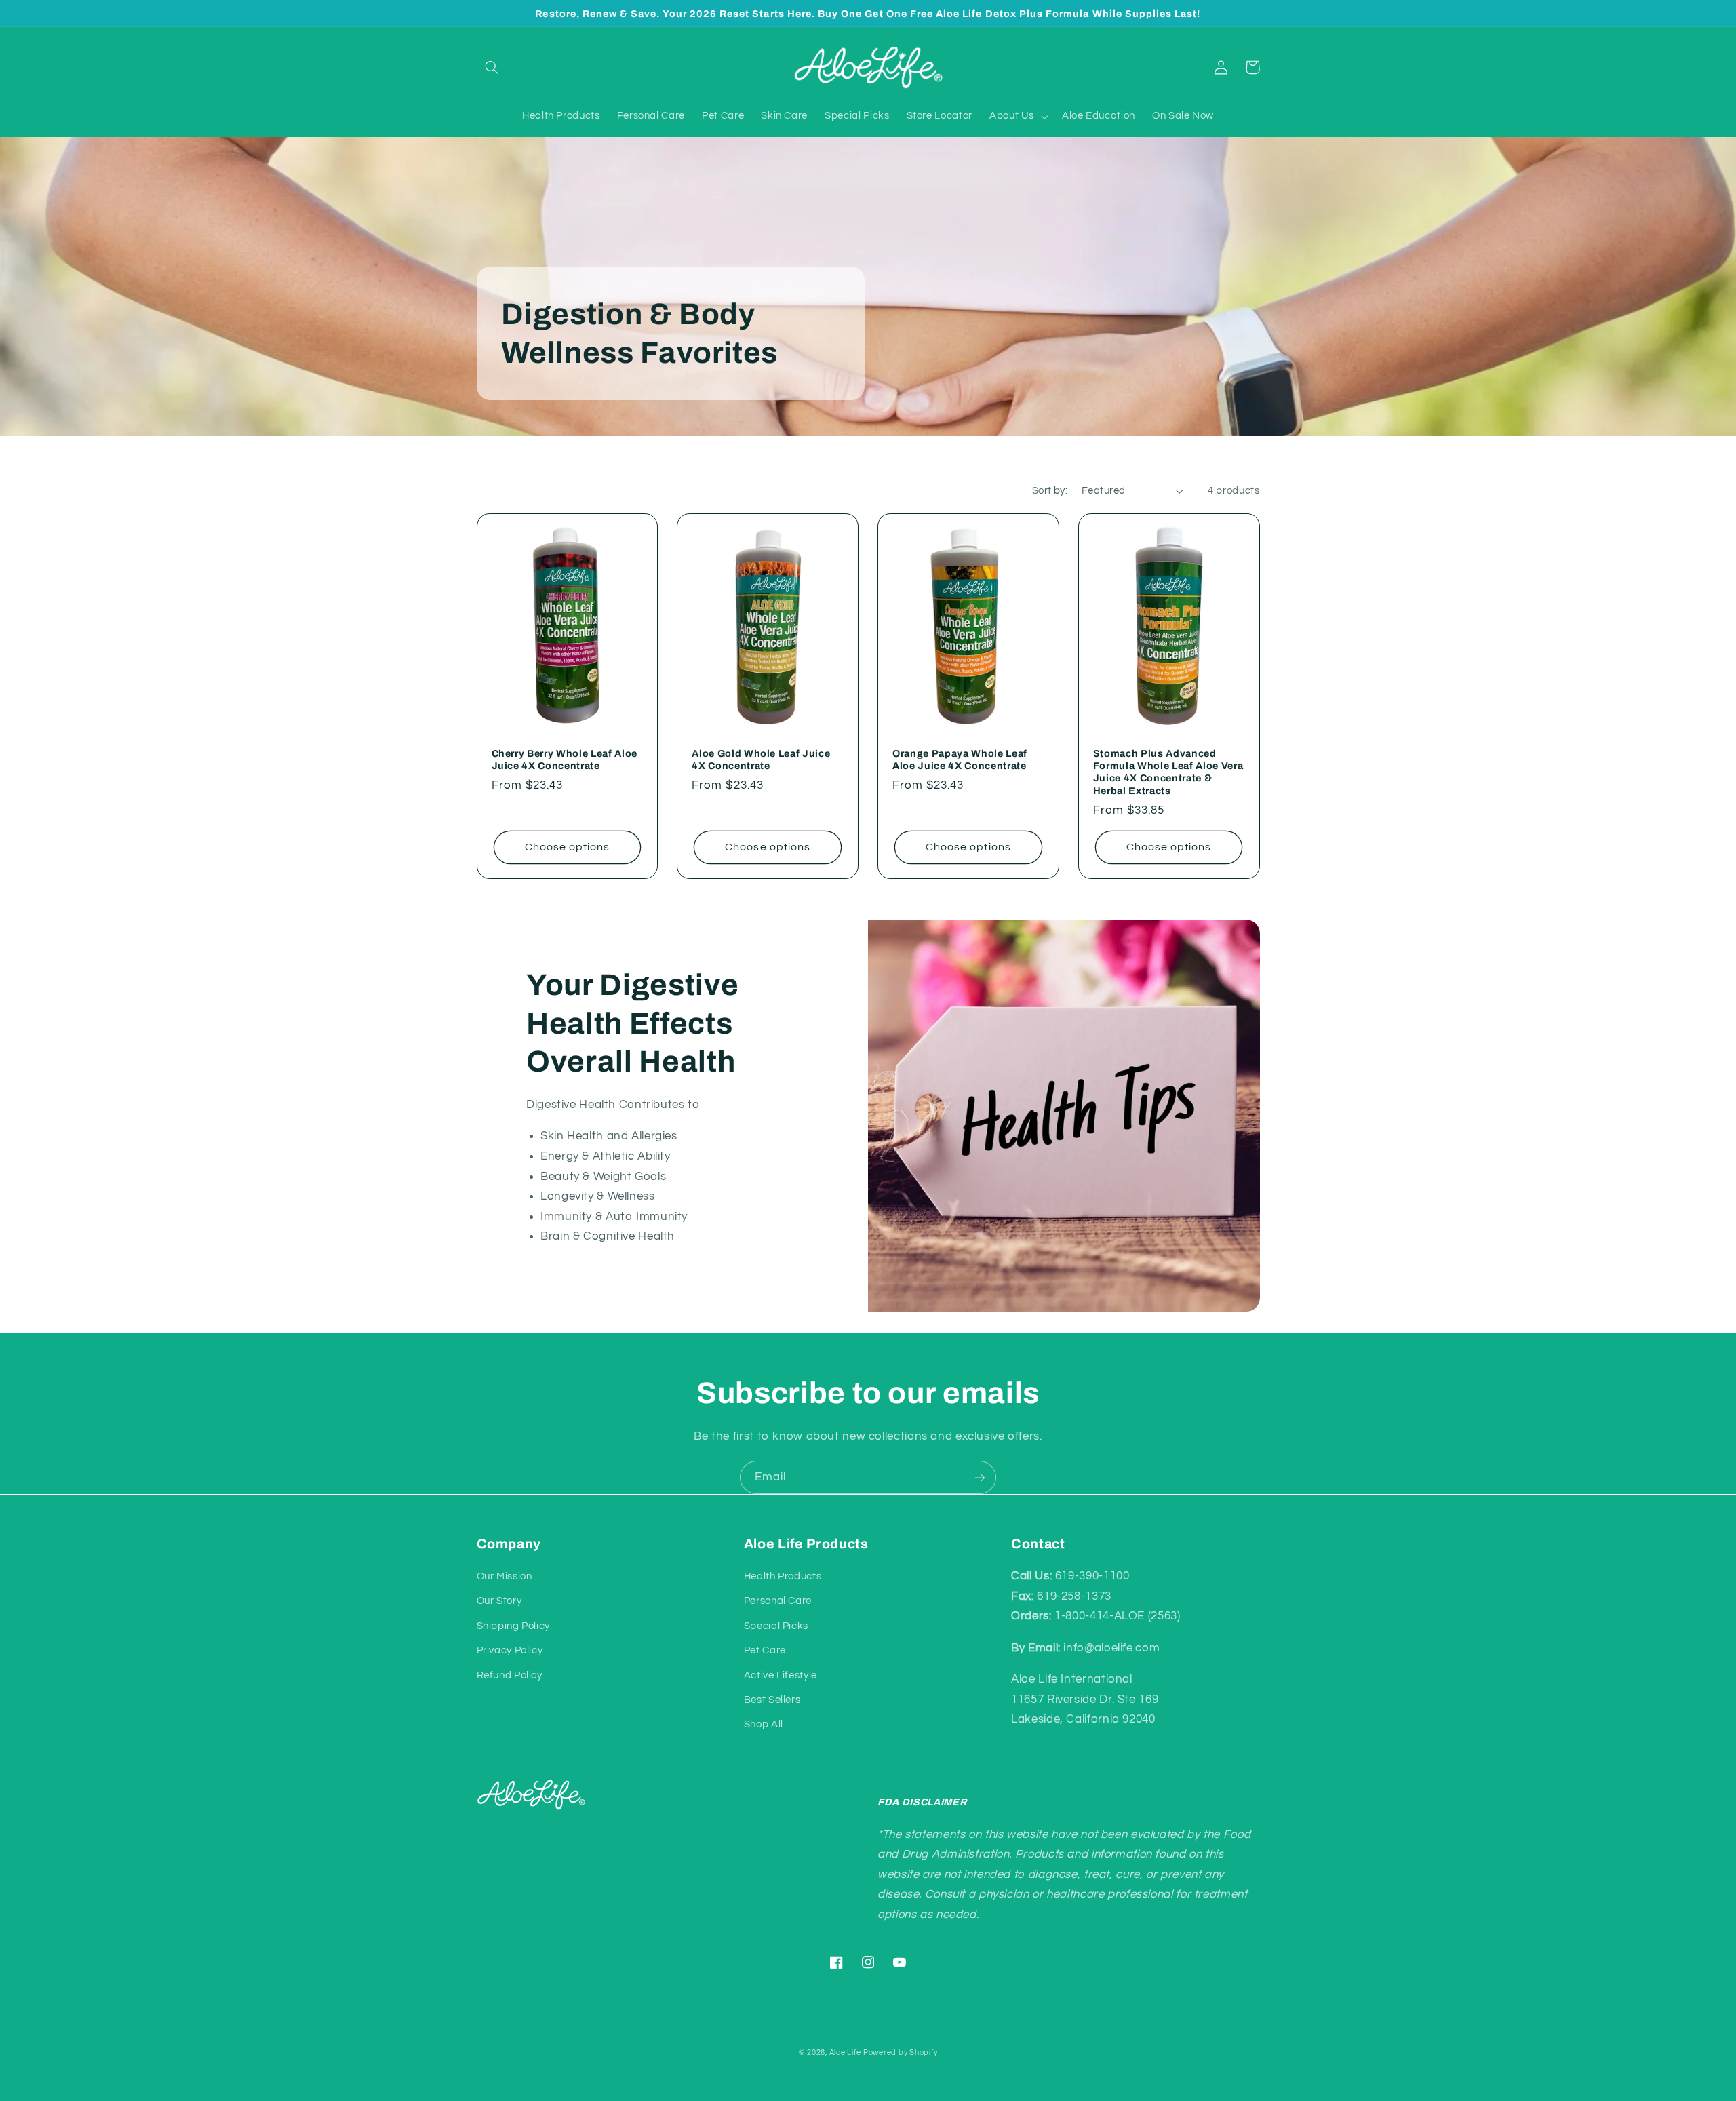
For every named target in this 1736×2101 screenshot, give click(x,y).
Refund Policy (510, 1675)
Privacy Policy (510, 1650)
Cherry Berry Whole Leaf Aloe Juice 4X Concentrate (565, 760)
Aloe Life (845, 2053)
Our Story (499, 1601)
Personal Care (778, 1601)
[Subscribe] (980, 1477)
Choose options (568, 847)
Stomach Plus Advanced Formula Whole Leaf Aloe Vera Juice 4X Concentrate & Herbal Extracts (1168, 772)
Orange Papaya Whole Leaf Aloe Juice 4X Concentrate (960, 760)
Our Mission (505, 1576)
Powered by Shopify (900, 2053)
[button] (492, 67)
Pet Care (765, 1650)
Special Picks (776, 1626)
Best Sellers (772, 1700)
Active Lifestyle (781, 1675)
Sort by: (1050, 491)
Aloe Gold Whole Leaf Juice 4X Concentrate (761, 760)
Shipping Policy (513, 1626)
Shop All (764, 1724)
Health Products (783, 1576)
